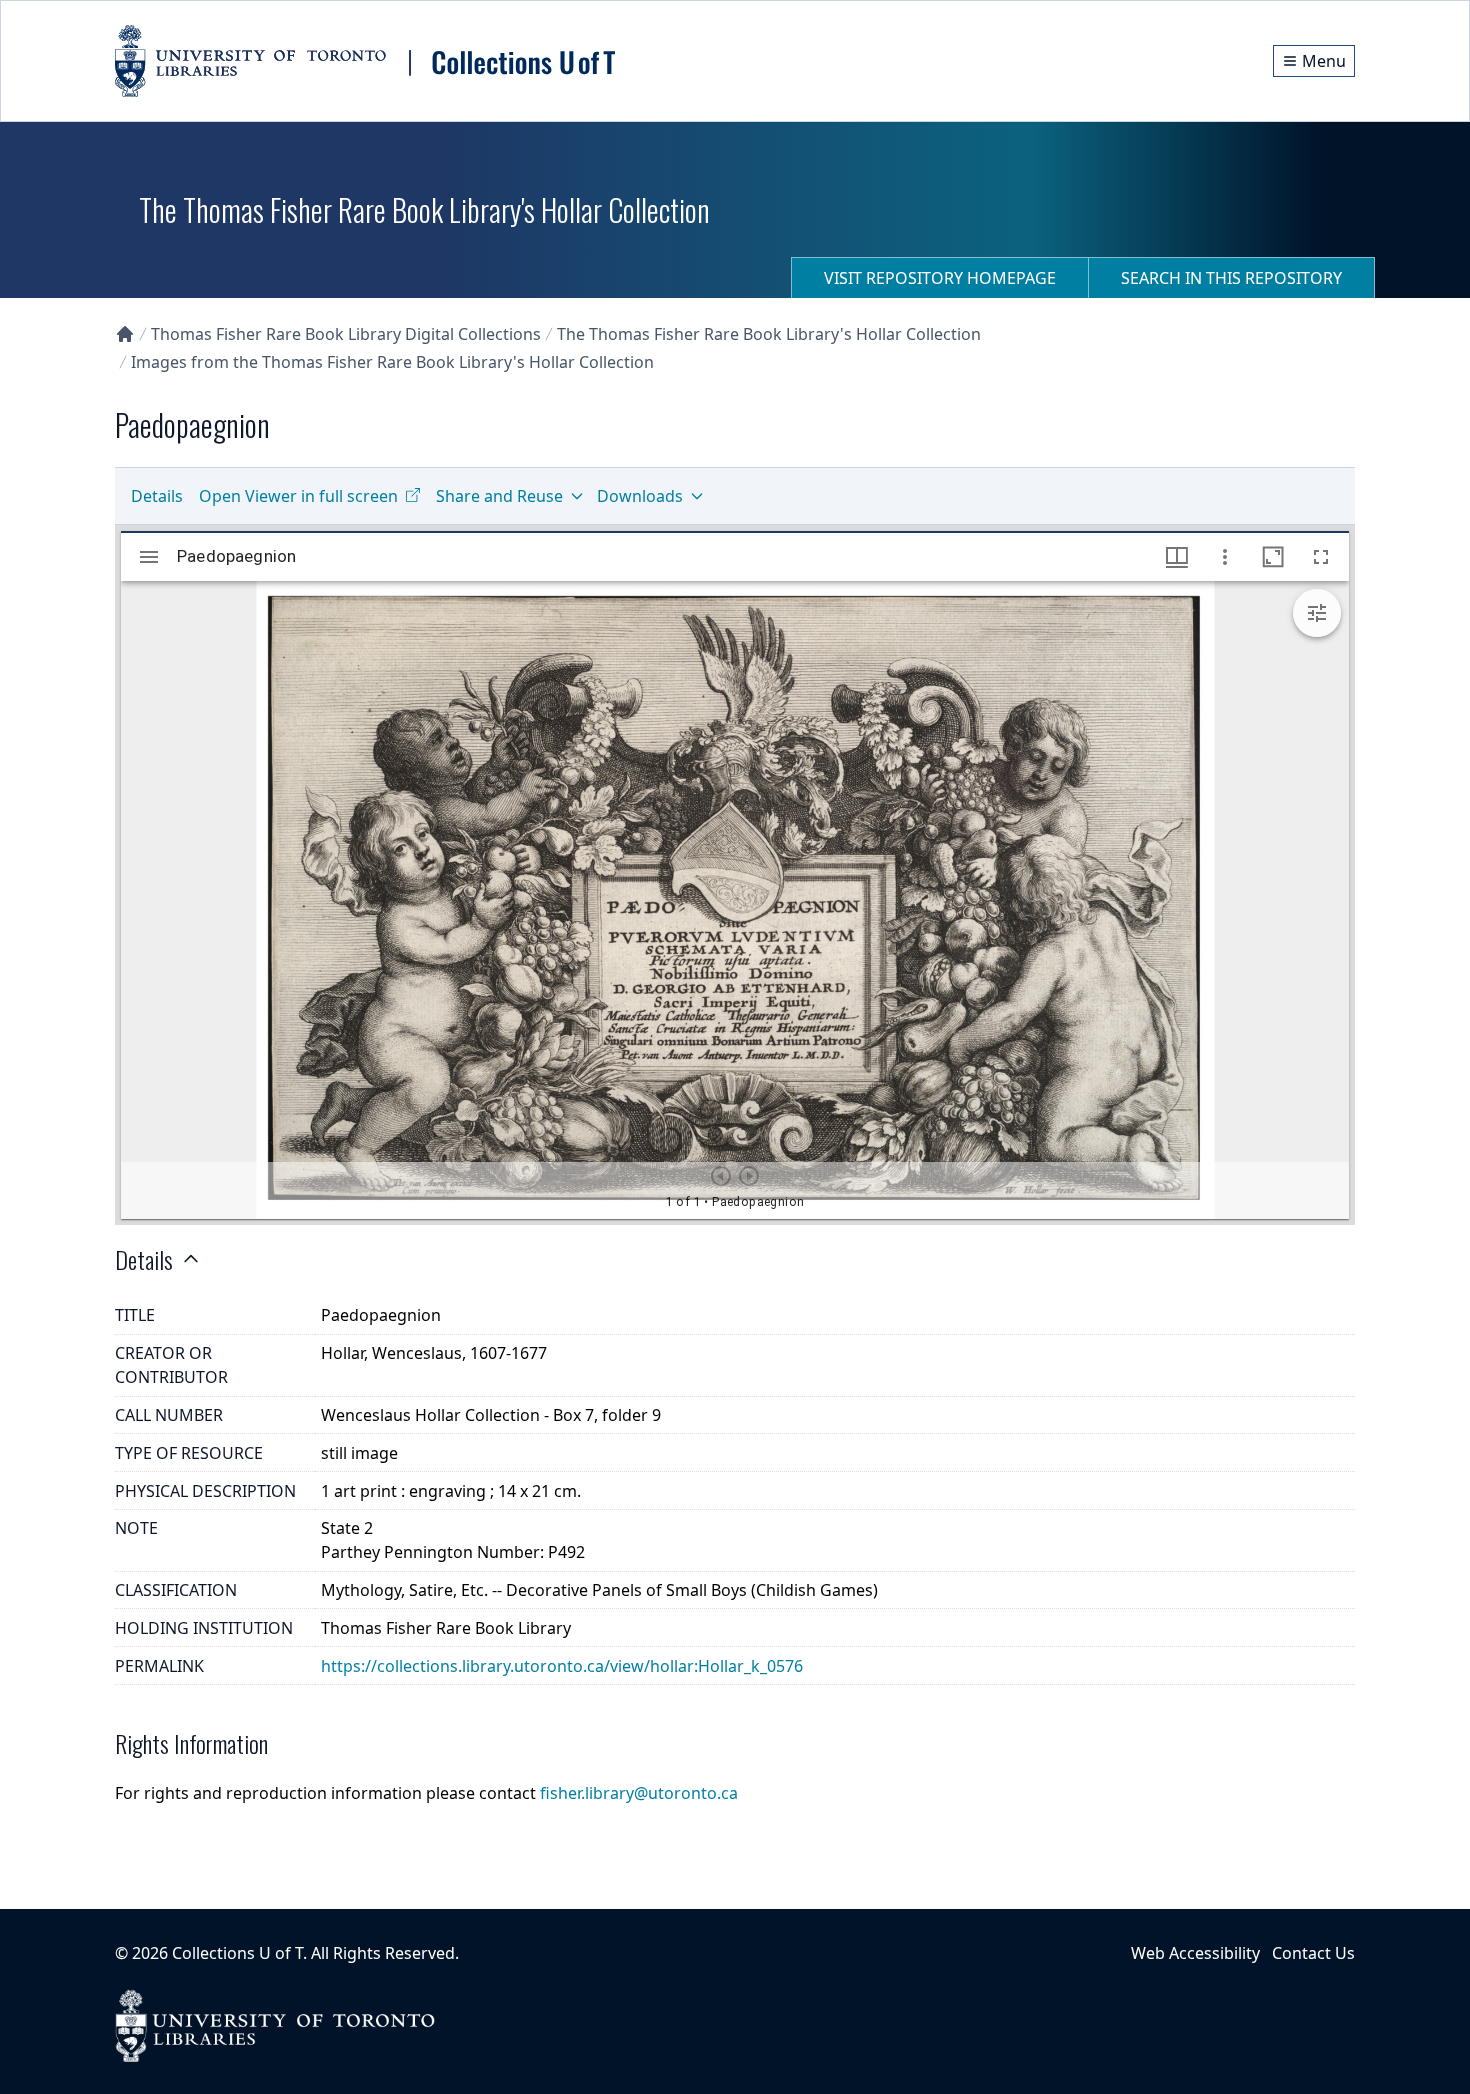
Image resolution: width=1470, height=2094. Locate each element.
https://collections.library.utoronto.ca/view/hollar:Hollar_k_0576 (562, 1666)
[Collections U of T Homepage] (125, 334)
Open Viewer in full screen (298, 496)
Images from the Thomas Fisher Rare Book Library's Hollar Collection (392, 362)
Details (157, 496)
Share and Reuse (499, 496)
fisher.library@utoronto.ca (639, 1793)
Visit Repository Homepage (940, 278)
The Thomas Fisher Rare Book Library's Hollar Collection (769, 334)
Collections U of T (237, 1953)
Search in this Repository (1231, 278)
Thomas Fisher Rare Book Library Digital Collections (346, 334)
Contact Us (1313, 1953)
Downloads (640, 496)
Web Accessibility (1195, 1953)
